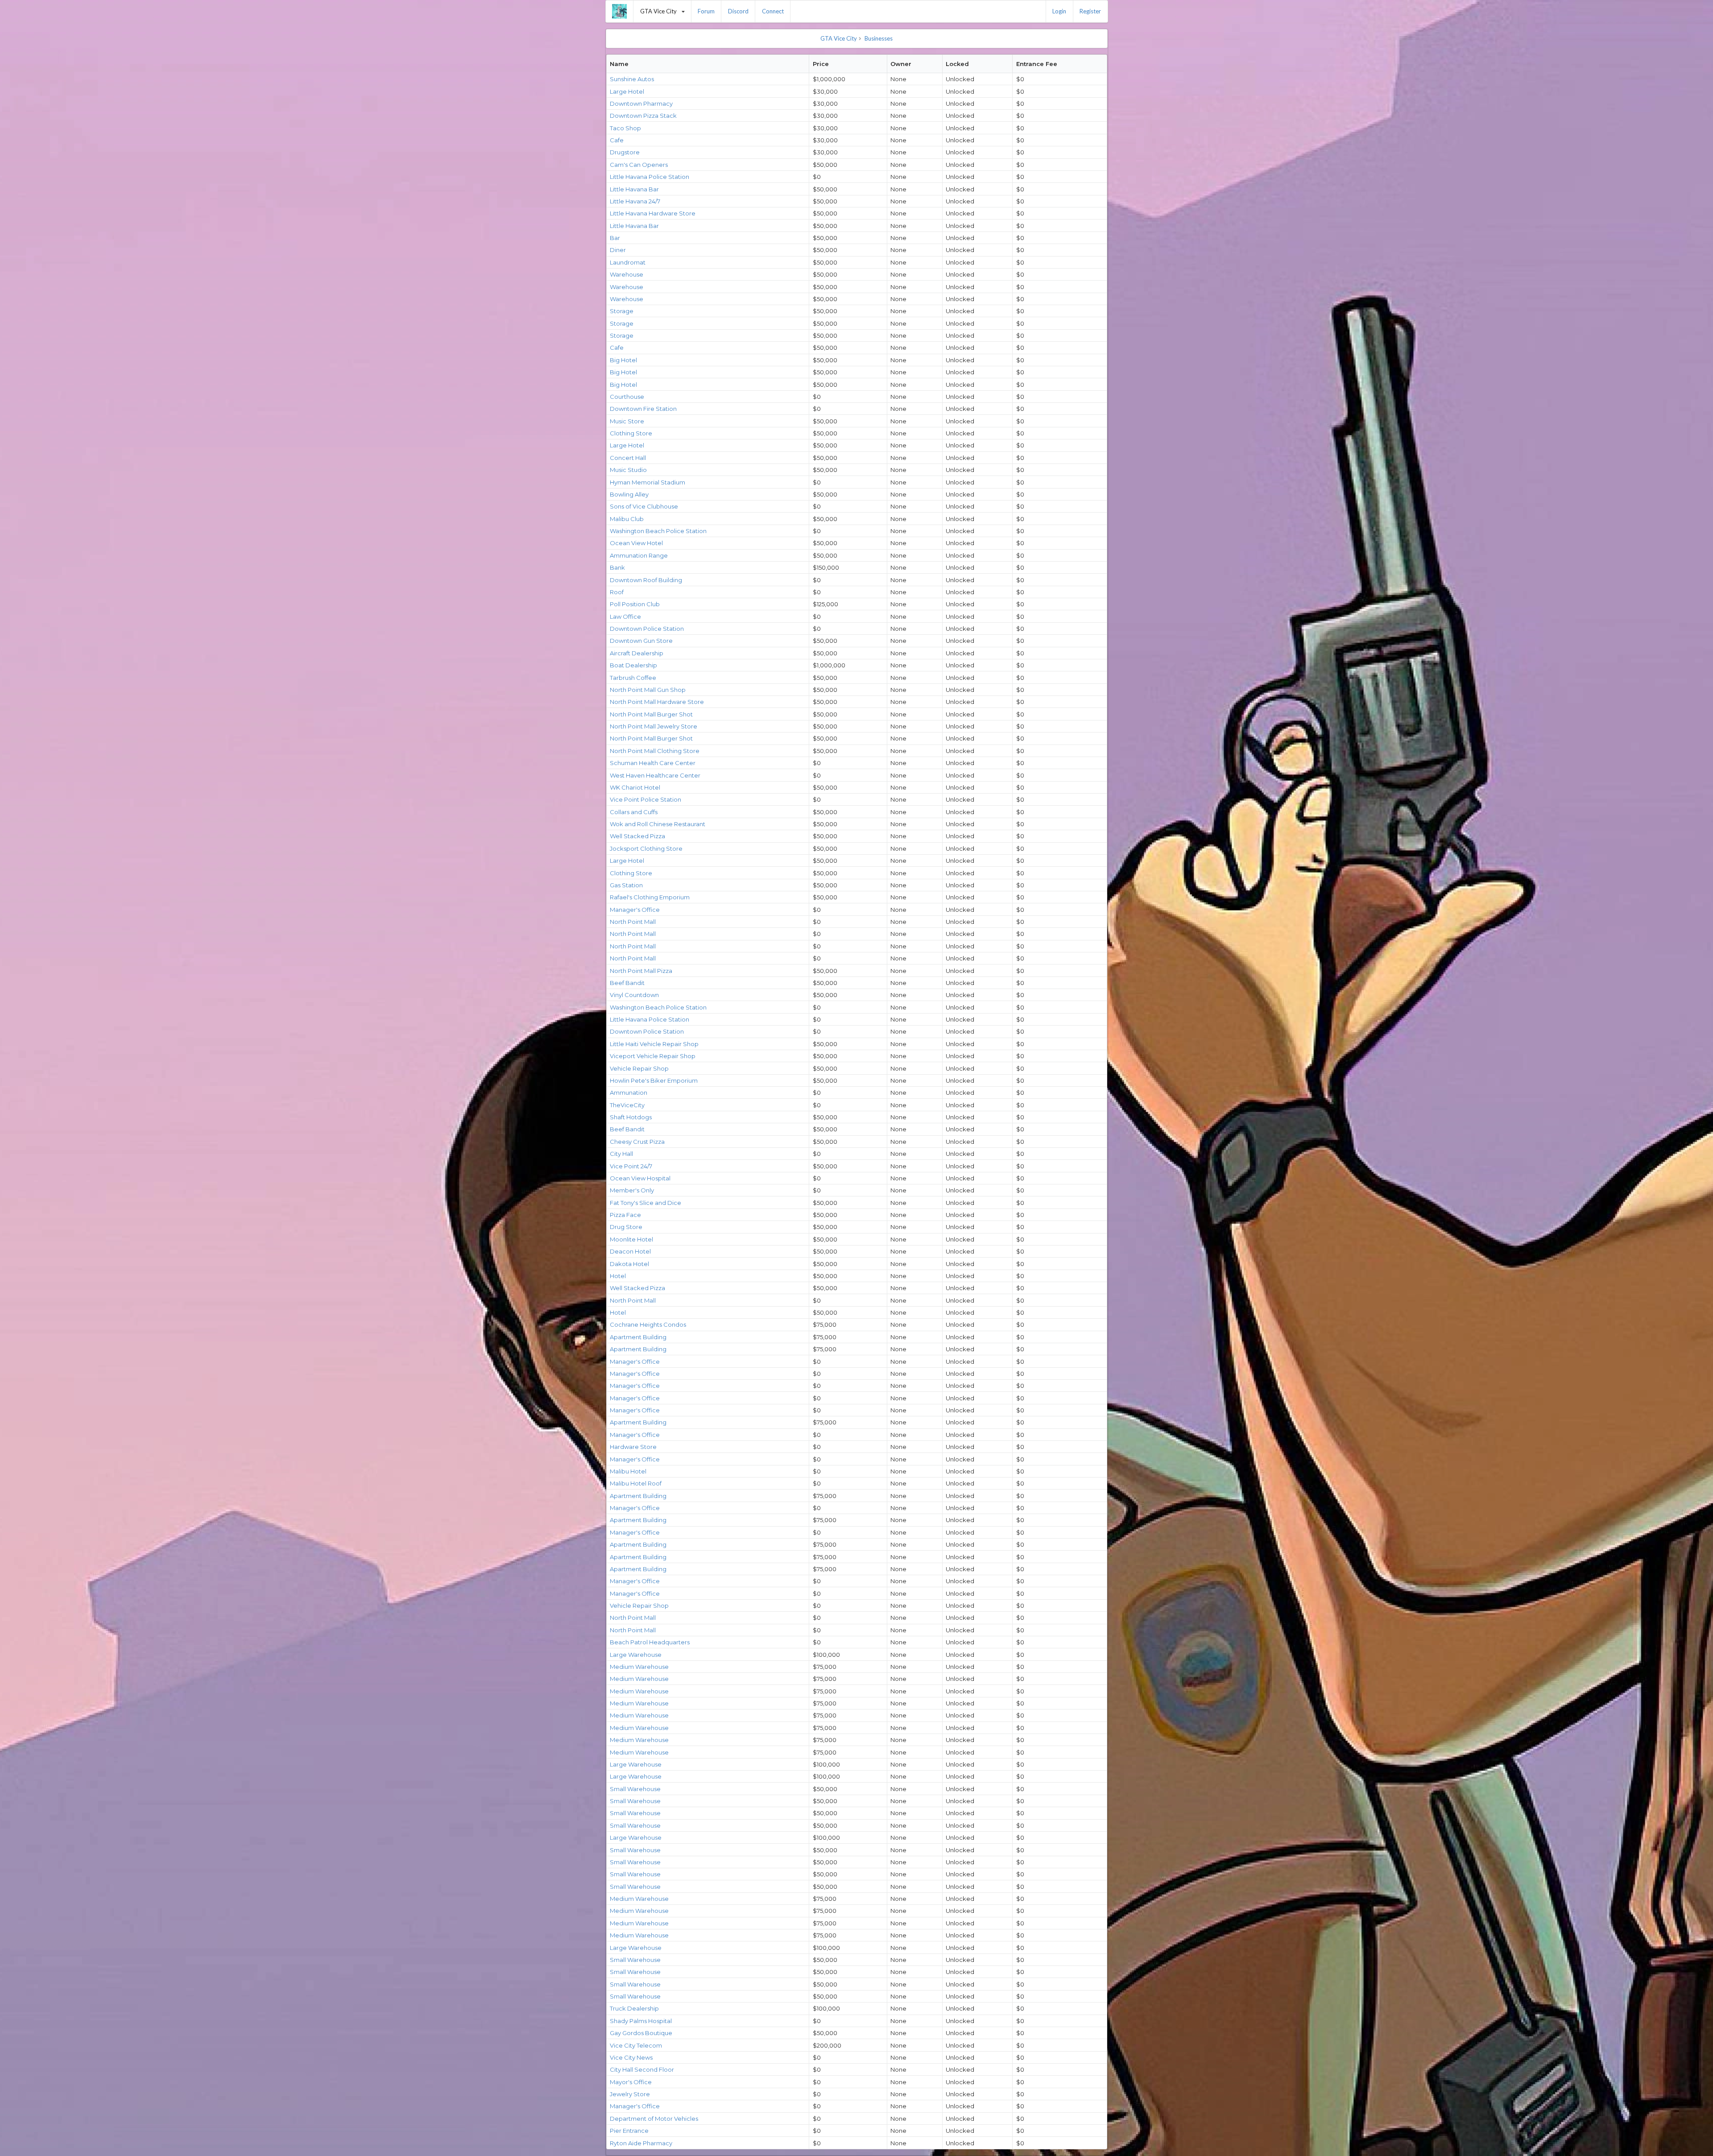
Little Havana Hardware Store (653, 213)
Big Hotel (623, 360)
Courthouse (627, 397)
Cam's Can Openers (639, 165)
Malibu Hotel (628, 1471)
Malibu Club (627, 519)
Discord (738, 11)
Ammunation (629, 1092)
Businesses (879, 38)
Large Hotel (627, 91)
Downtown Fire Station (643, 409)
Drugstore (625, 152)
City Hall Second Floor (642, 2069)
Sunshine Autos (632, 79)
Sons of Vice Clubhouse (644, 506)
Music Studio (628, 470)
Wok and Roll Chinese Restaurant (658, 824)
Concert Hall (628, 458)
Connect (773, 11)
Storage (622, 311)
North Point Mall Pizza (641, 971)
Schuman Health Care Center (653, 763)
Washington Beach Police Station (658, 531)
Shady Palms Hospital (641, 2021)
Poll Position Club (635, 604)
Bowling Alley (629, 494)
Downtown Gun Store (641, 641)
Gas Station (626, 885)
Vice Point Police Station (645, 799)
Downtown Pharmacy (641, 103)
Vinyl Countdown (634, 995)
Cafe (617, 140)
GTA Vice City (666, 8)
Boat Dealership (633, 665)
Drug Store (626, 1227)
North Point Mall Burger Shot (651, 714)
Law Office (625, 617)
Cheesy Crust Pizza (637, 1142)
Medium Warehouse (639, 1667)
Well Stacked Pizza (637, 836)
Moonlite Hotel (631, 1239)
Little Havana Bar (634, 189)
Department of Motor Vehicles (654, 2119)
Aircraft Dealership (637, 653)
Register (1090, 11)
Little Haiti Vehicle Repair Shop (654, 1044)
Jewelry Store (630, 2094)
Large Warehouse (636, 1655)
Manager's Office (635, 910)
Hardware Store (633, 1447)
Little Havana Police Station (650, 177)
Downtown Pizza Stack (643, 116)
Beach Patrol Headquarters (650, 1642)
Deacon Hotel (630, 1251)
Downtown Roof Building (646, 580)
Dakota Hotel (629, 1264)
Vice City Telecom (636, 2045)
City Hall (621, 1154)
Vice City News (631, 2057)
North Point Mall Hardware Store (657, 702)
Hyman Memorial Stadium (648, 482)
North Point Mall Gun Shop (648, 690)
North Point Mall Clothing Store (655, 751)
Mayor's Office (631, 2082)
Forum (706, 11)
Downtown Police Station (647, 629)
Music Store (627, 421)
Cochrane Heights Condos (648, 1324)
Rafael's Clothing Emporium (650, 897)
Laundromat (628, 262)
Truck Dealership (634, 2008)
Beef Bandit (627, 983)
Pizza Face (625, 1215)
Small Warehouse (635, 1789)
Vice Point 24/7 (631, 1166)
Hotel (618, 1276)
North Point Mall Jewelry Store (654, 726)
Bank (617, 567)
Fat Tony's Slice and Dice (645, 1203)
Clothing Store (631, 433)
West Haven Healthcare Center (655, 775)
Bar (615, 238)
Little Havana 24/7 (635, 201)
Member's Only (632, 1190)
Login (1059, 11)
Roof (617, 592)
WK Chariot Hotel (635, 787)
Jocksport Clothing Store (646, 848)
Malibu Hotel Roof (636, 1483)
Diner (618, 250)
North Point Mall (633, 922)
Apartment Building (638, 1337)
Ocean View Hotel (636, 543)
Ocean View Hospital (640, 1178)
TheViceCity (627, 1105)
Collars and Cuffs (634, 812)
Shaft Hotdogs (631, 1117)
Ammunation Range (639, 555)
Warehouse (627, 274)
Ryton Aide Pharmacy (641, 2143)
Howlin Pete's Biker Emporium (654, 1080)
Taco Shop (625, 128)
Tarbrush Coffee (633, 678)
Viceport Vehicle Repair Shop (653, 1056)
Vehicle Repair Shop (639, 1068)
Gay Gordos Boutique (641, 2033)
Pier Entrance (629, 2131)
